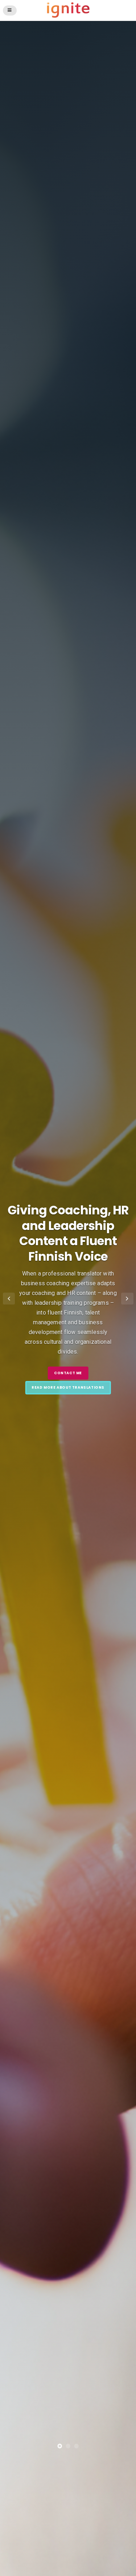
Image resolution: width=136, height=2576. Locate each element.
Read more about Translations (68, 1387)
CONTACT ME (68, 1373)
